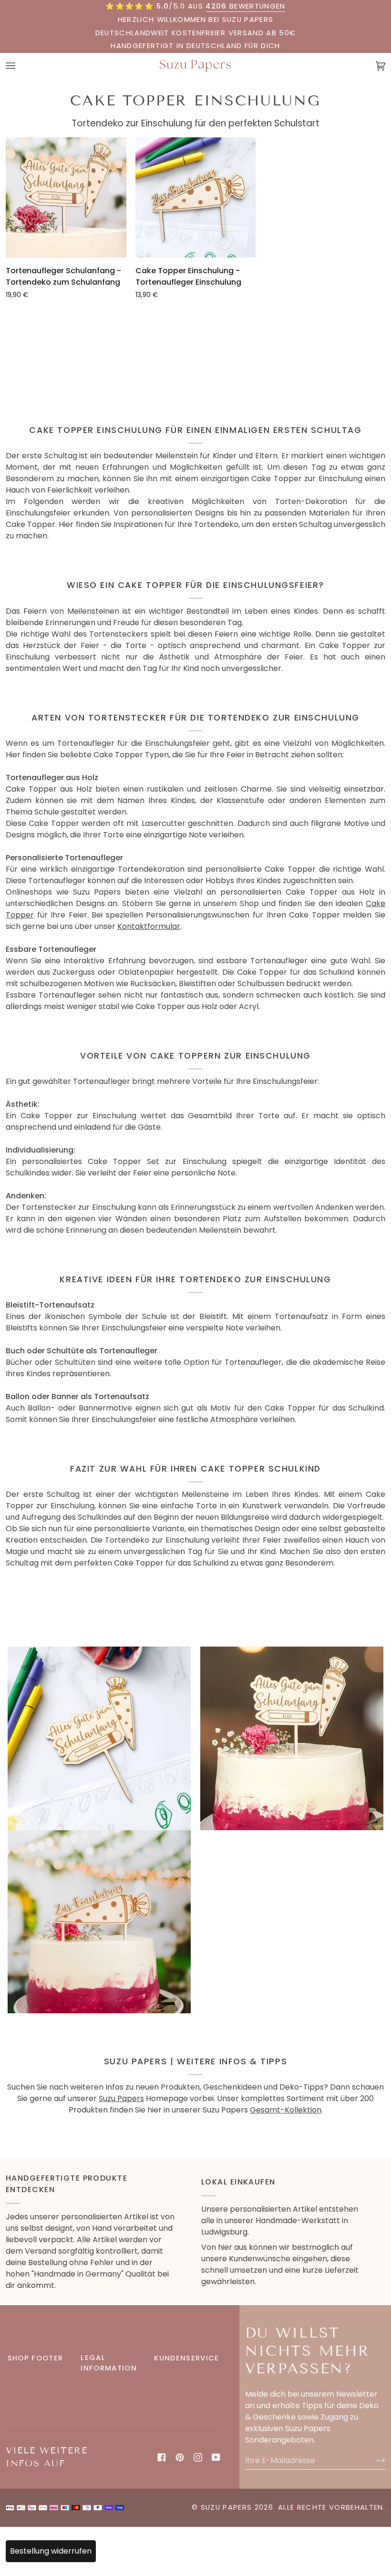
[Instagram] (198, 2457)
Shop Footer (36, 2358)
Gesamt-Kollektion (286, 2110)
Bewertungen (245, 6)
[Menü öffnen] (20, 66)
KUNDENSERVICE (186, 2358)
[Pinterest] (180, 2457)
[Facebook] (162, 2457)
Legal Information (109, 2363)
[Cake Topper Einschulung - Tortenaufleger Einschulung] (196, 198)
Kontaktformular (149, 926)
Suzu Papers (121, 2098)
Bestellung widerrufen (51, 2551)
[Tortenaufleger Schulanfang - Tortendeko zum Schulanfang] (66, 198)
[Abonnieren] (373, 2460)
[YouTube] (216, 2457)
